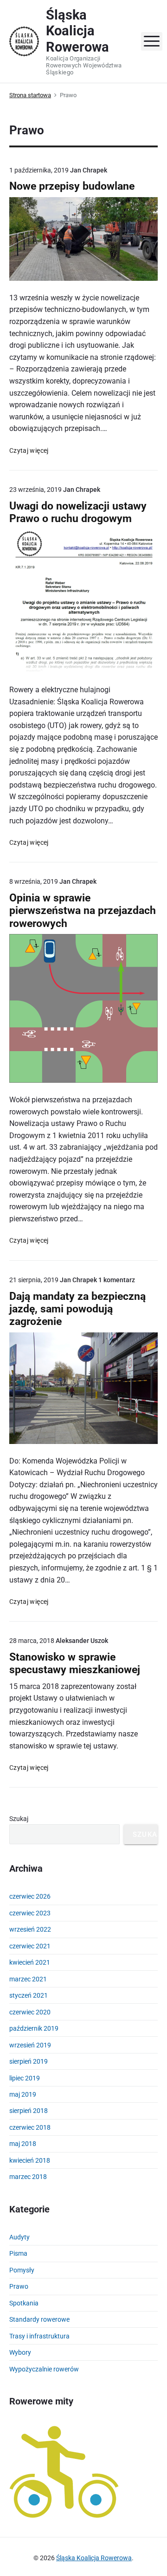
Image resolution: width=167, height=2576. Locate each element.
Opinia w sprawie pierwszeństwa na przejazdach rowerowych (83, 911)
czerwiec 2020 (30, 2012)
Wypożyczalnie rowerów (44, 2369)
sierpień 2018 (29, 2111)
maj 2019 (23, 2094)
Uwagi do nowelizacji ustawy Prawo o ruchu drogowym (78, 512)
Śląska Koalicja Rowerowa (94, 2558)
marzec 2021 (28, 1979)
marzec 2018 (28, 2177)
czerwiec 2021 (30, 1946)
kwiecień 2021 (30, 1962)
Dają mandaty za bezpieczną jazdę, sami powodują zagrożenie (77, 1309)
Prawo (19, 2286)
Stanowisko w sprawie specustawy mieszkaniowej (75, 1663)
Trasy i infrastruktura (39, 2336)
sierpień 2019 (29, 2061)
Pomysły (22, 2270)
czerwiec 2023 (30, 1913)
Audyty (19, 2237)
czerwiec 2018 (30, 2127)
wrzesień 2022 (30, 1929)
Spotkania (24, 2303)
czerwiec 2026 (30, 1896)
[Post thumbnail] (83, 239)
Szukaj (19, 1819)
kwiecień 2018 (30, 2160)
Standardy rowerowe (39, 2319)
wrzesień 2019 (30, 2045)
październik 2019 (34, 2028)
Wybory (20, 2352)
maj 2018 (23, 2144)
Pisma (18, 2253)
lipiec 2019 (25, 2078)
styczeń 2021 (29, 1995)
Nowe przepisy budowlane (72, 186)
